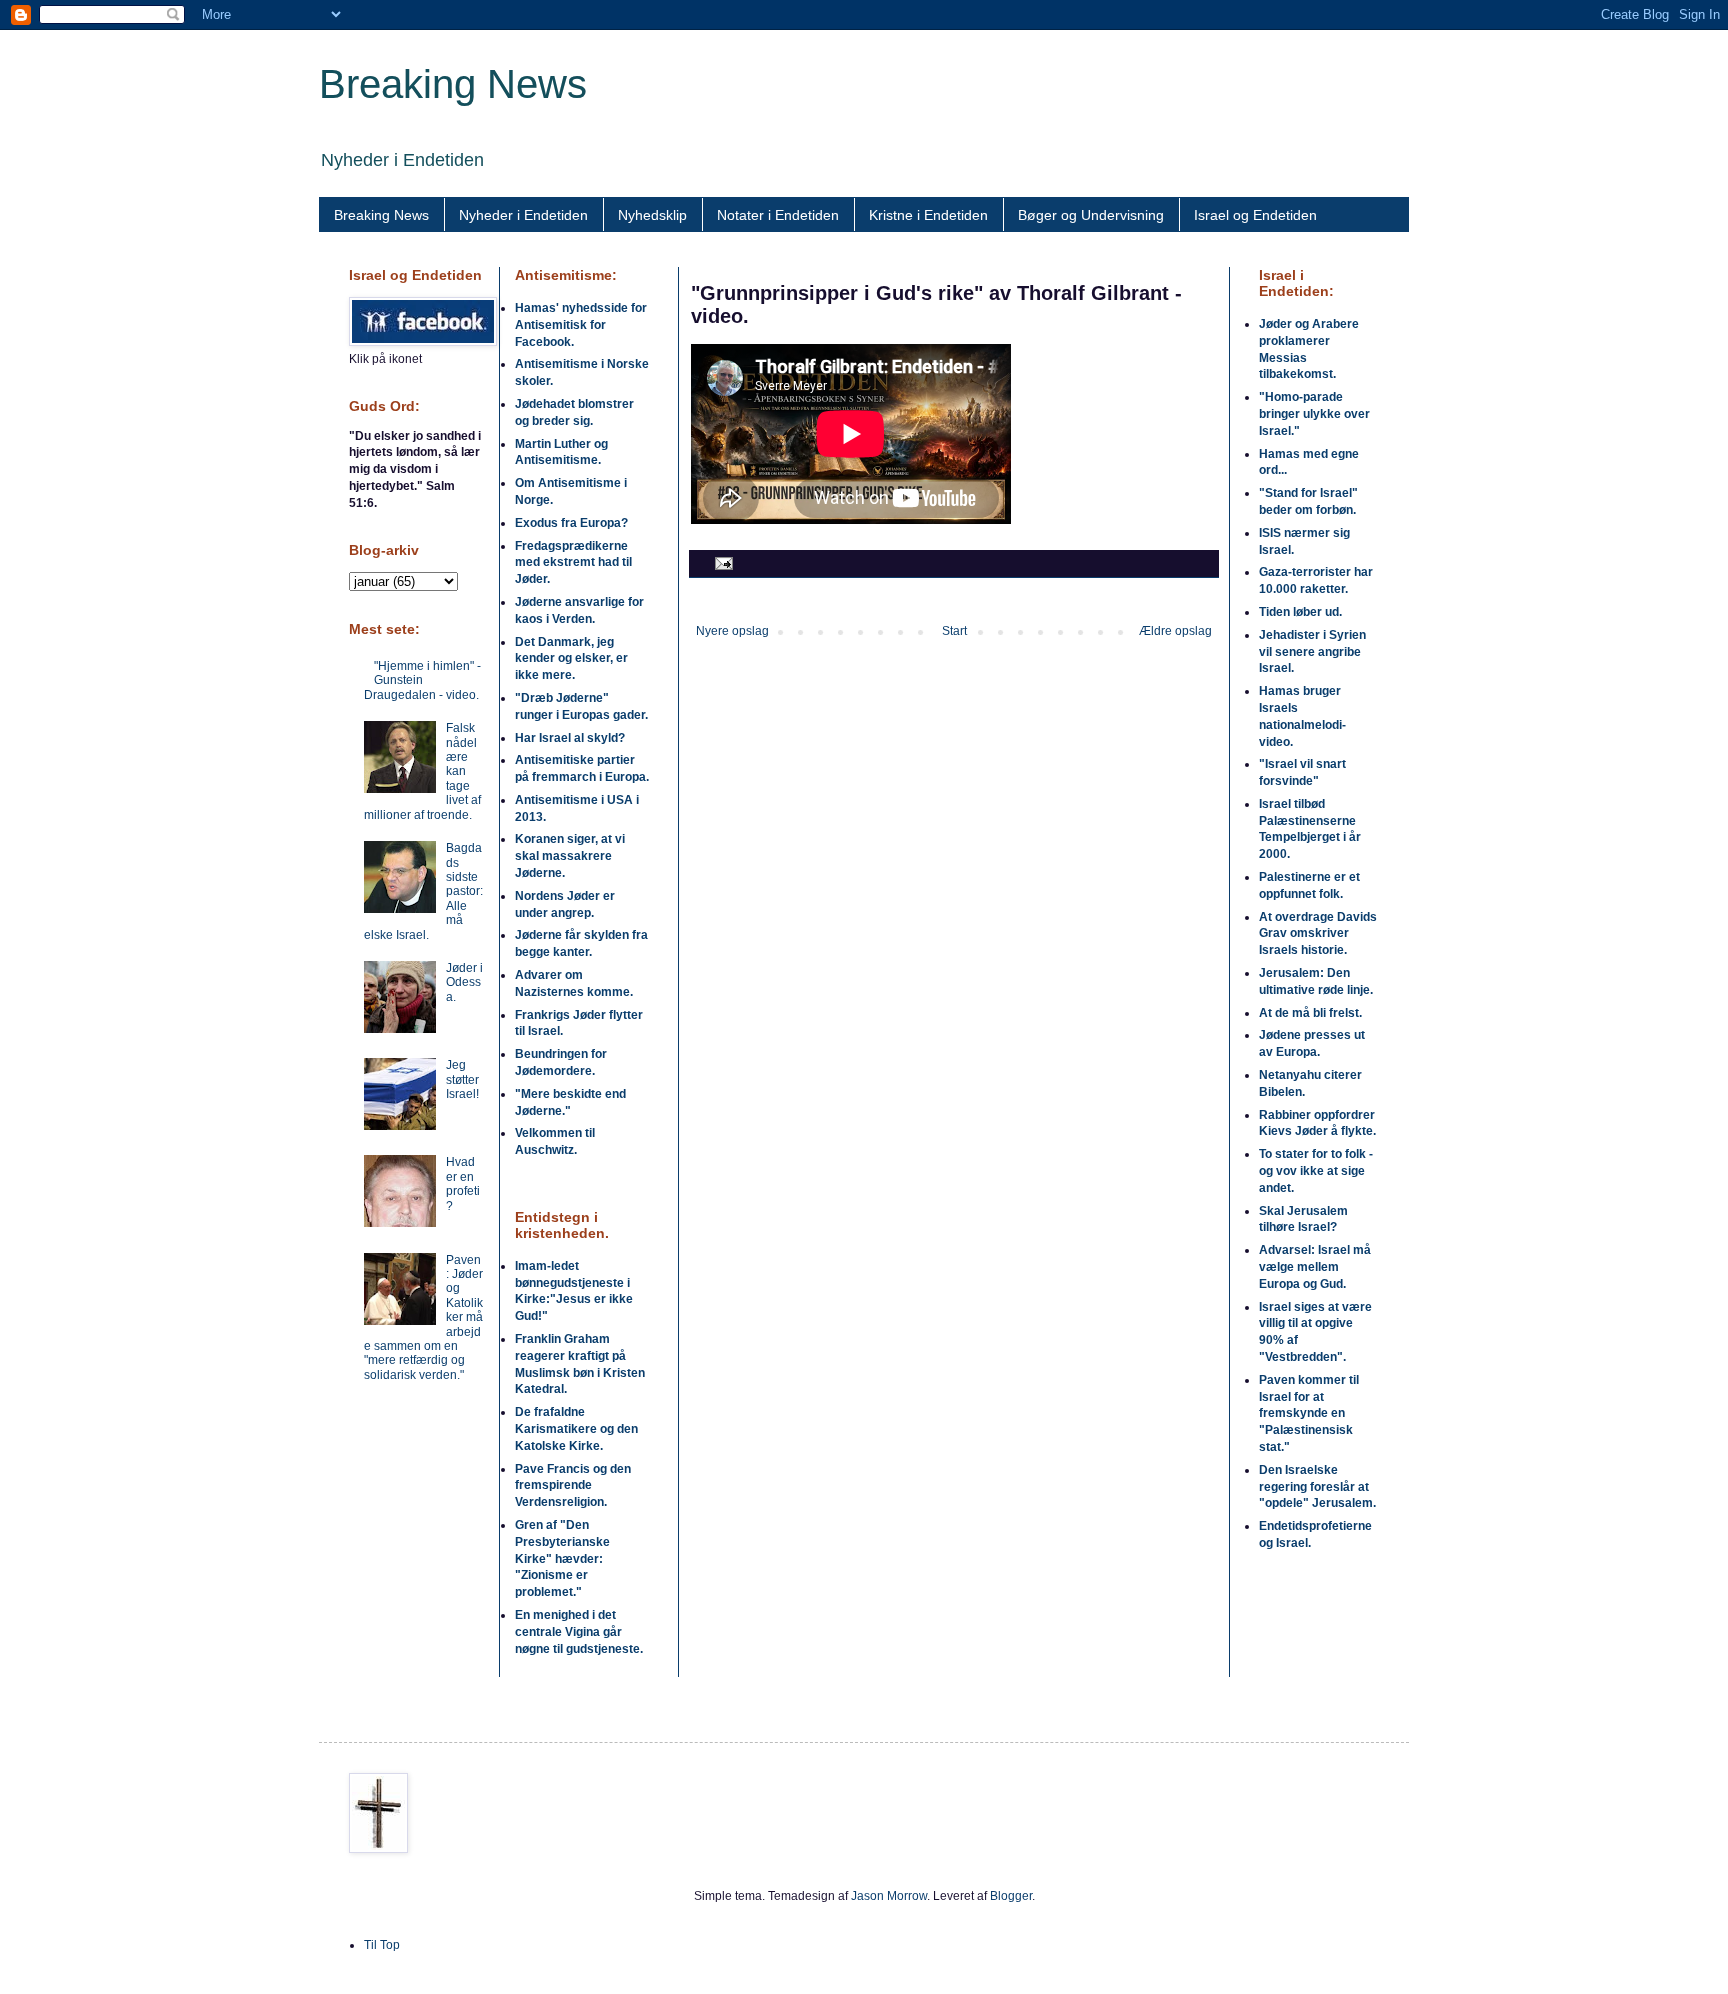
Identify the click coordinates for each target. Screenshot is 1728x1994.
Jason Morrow (889, 1896)
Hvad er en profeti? (463, 1183)
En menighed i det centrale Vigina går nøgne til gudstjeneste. (579, 1632)
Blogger (1011, 1896)
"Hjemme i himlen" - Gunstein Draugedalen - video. (422, 680)
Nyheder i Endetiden (523, 215)
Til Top (382, 1945)
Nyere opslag (732, 631)
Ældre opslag (1175, 631)
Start (954, 631)
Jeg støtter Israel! (462, 1079)
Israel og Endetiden (1255, 215)
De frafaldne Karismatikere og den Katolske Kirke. (576, 1429)
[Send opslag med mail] (721, 563)
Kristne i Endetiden (928, 215)
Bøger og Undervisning (1091, 215)
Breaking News (453, 84)
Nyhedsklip (652, 215)
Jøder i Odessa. (464, 982)
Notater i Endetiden (778, 215)
